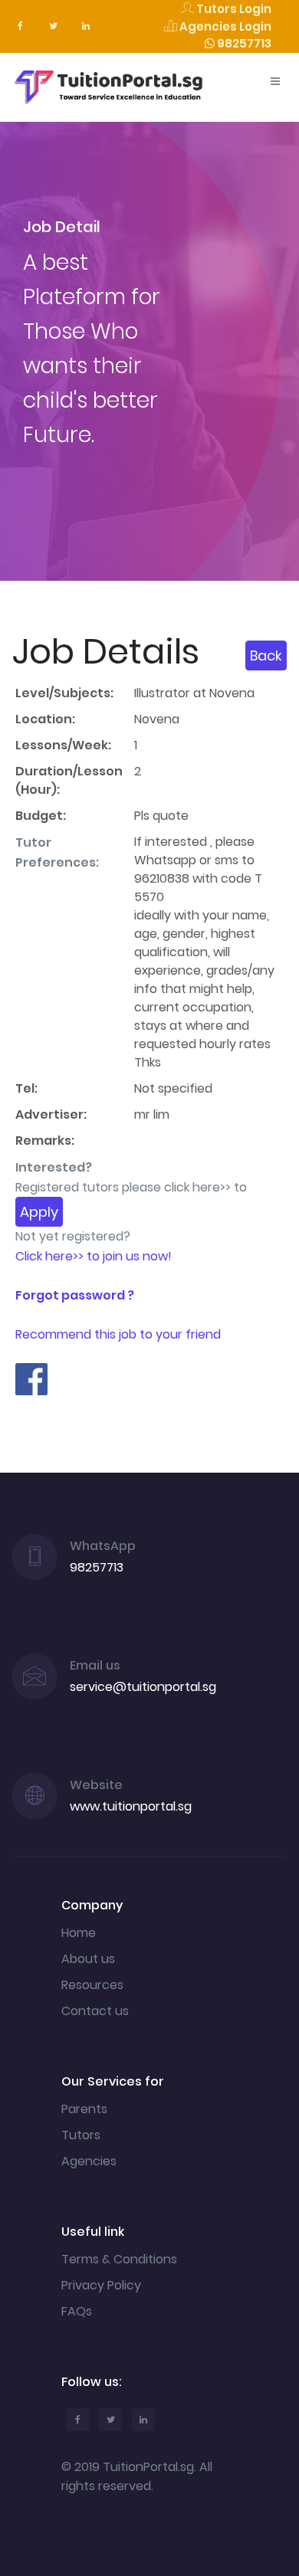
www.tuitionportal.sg (131, 1806)
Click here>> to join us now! (94, 1256)
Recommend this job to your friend (118, 1334)
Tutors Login (233, 9)
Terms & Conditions (119, 2259)
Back (266, 655)
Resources (92, 1985)
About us (88, 1959)
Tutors (81, 2135)
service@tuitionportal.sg (143, 1687)
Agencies (89, 2161)
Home (79, 1933)
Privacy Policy (101, 2285)
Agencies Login (224, 26)
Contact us (95, 2011)
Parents (84, 2109)
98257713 (243, 43)
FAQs (77, 2311)
